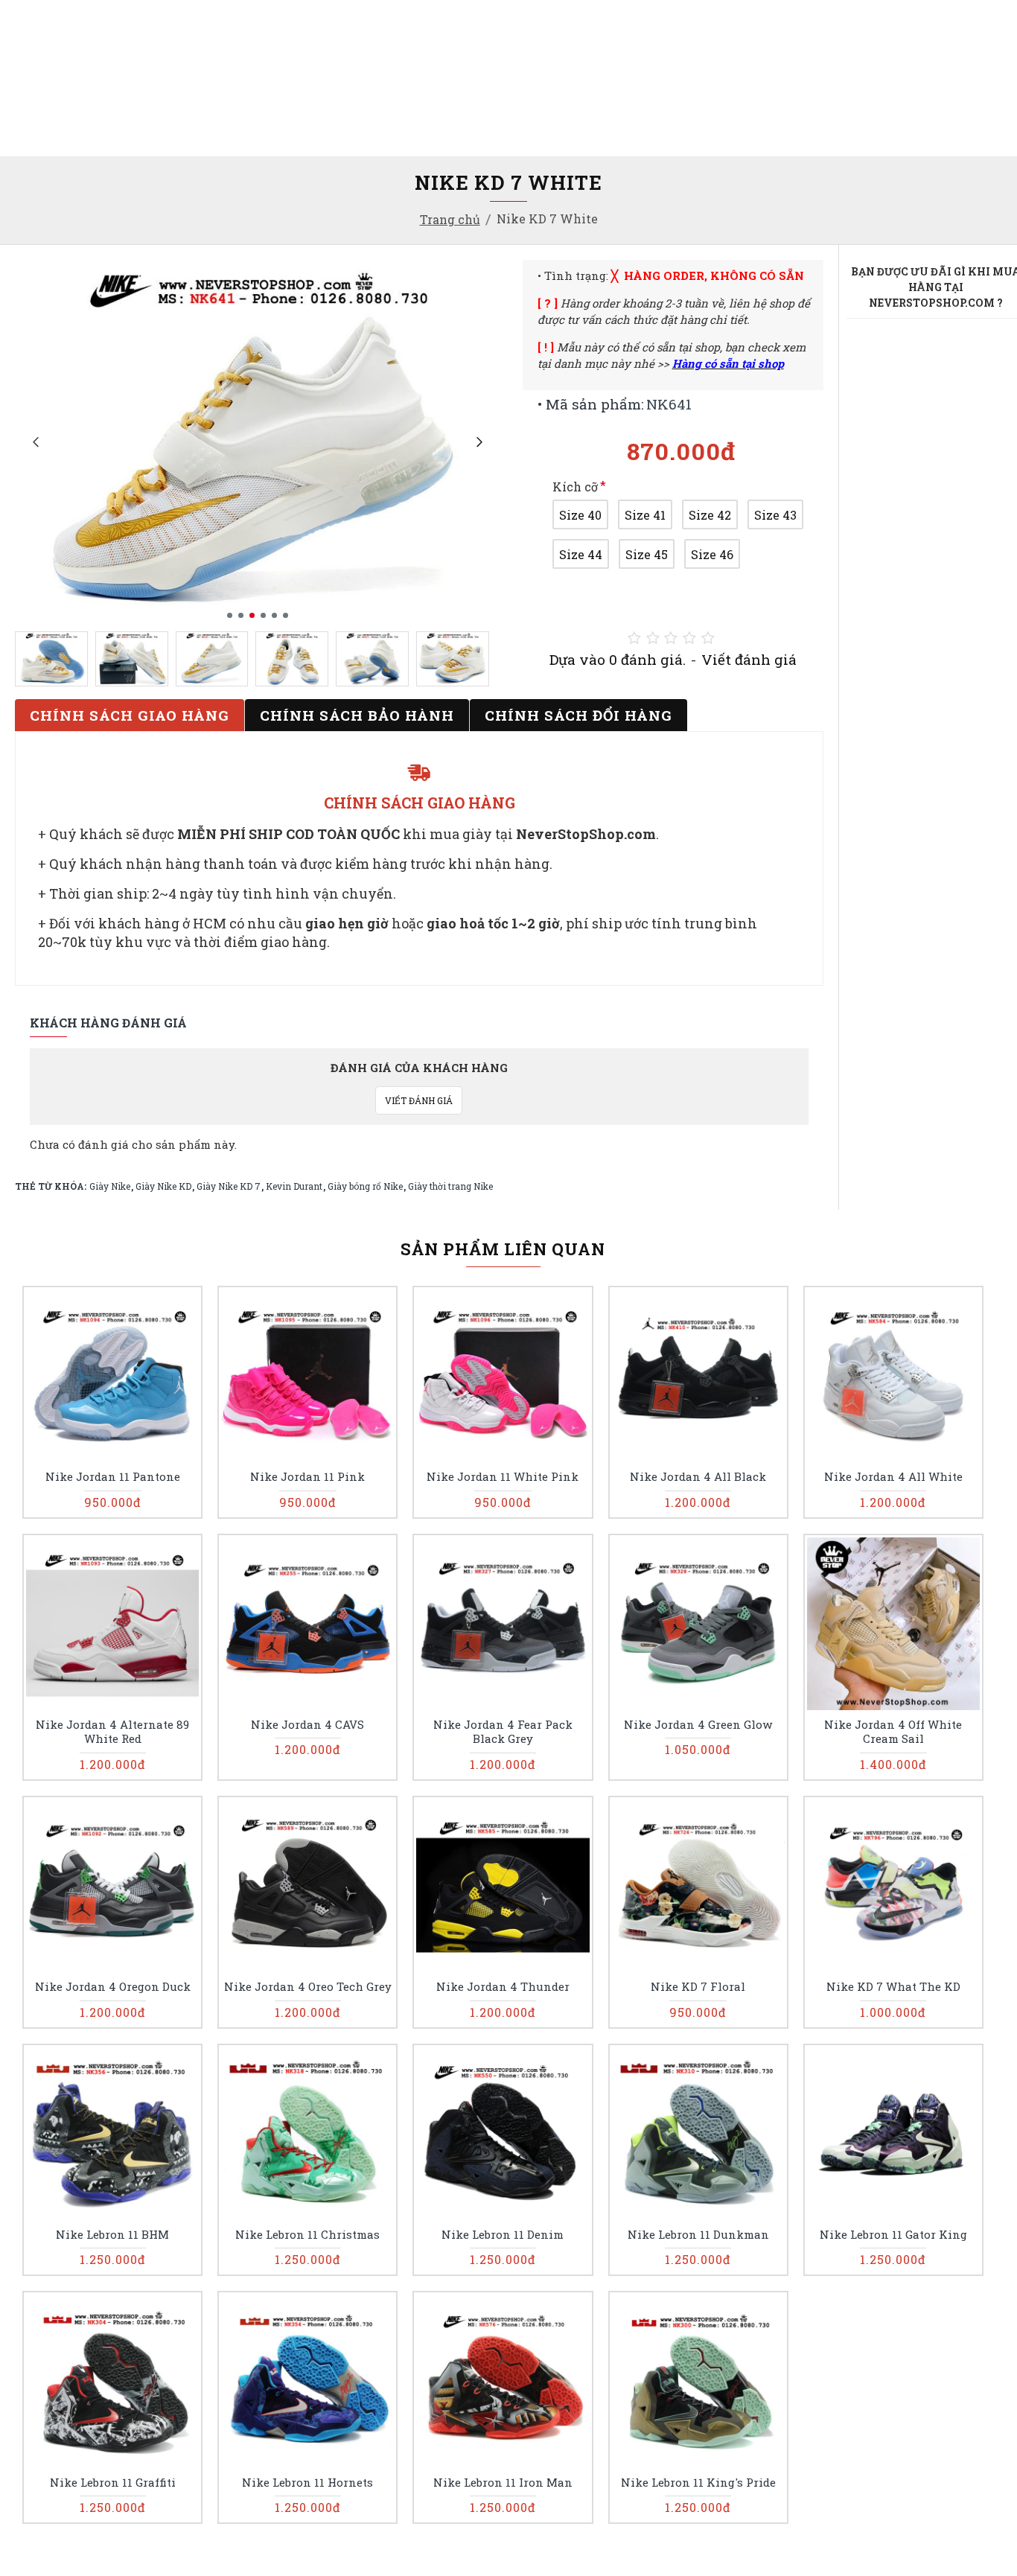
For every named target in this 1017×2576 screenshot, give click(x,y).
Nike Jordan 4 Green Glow (698, 1725)
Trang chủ (450, 219)
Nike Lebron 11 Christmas (307, 2235)
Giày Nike (110, 1186)
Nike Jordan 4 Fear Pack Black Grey (503, 1732)
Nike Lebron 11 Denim (503, 2235)
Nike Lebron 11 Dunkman (698, 2235)
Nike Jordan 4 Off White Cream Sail (893, 1732)
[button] (35, 441)
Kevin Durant (294, 1186)
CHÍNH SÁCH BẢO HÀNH (357, 715)
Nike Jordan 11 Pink (307, 1477)
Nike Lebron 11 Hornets (307, 2483)
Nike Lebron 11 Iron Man (503, 2483)
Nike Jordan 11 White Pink (503, 1477)
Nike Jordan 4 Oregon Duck (113, 1987)
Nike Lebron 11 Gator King (893, 2235)
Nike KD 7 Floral (698, 1987)
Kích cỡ (575, 487)
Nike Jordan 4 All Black (698, 1477)
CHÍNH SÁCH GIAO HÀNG (130, 715)
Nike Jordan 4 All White (893, 1477)
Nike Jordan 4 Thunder (503, 1987)
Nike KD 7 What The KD (893, 1987)
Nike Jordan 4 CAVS (307, 1725)
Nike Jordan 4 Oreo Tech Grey (308, 1987)
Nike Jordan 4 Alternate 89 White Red (112, 1732)
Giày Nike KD (163, 1186)
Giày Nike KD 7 (229, 1186)
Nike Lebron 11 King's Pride (698, 2483)
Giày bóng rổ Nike (365, 1186)
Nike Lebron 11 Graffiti (113, 2483)
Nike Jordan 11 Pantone (113, 1477)
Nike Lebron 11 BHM (112, 2235)
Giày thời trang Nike (450, 1186)
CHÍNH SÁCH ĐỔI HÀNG (578, 715)
